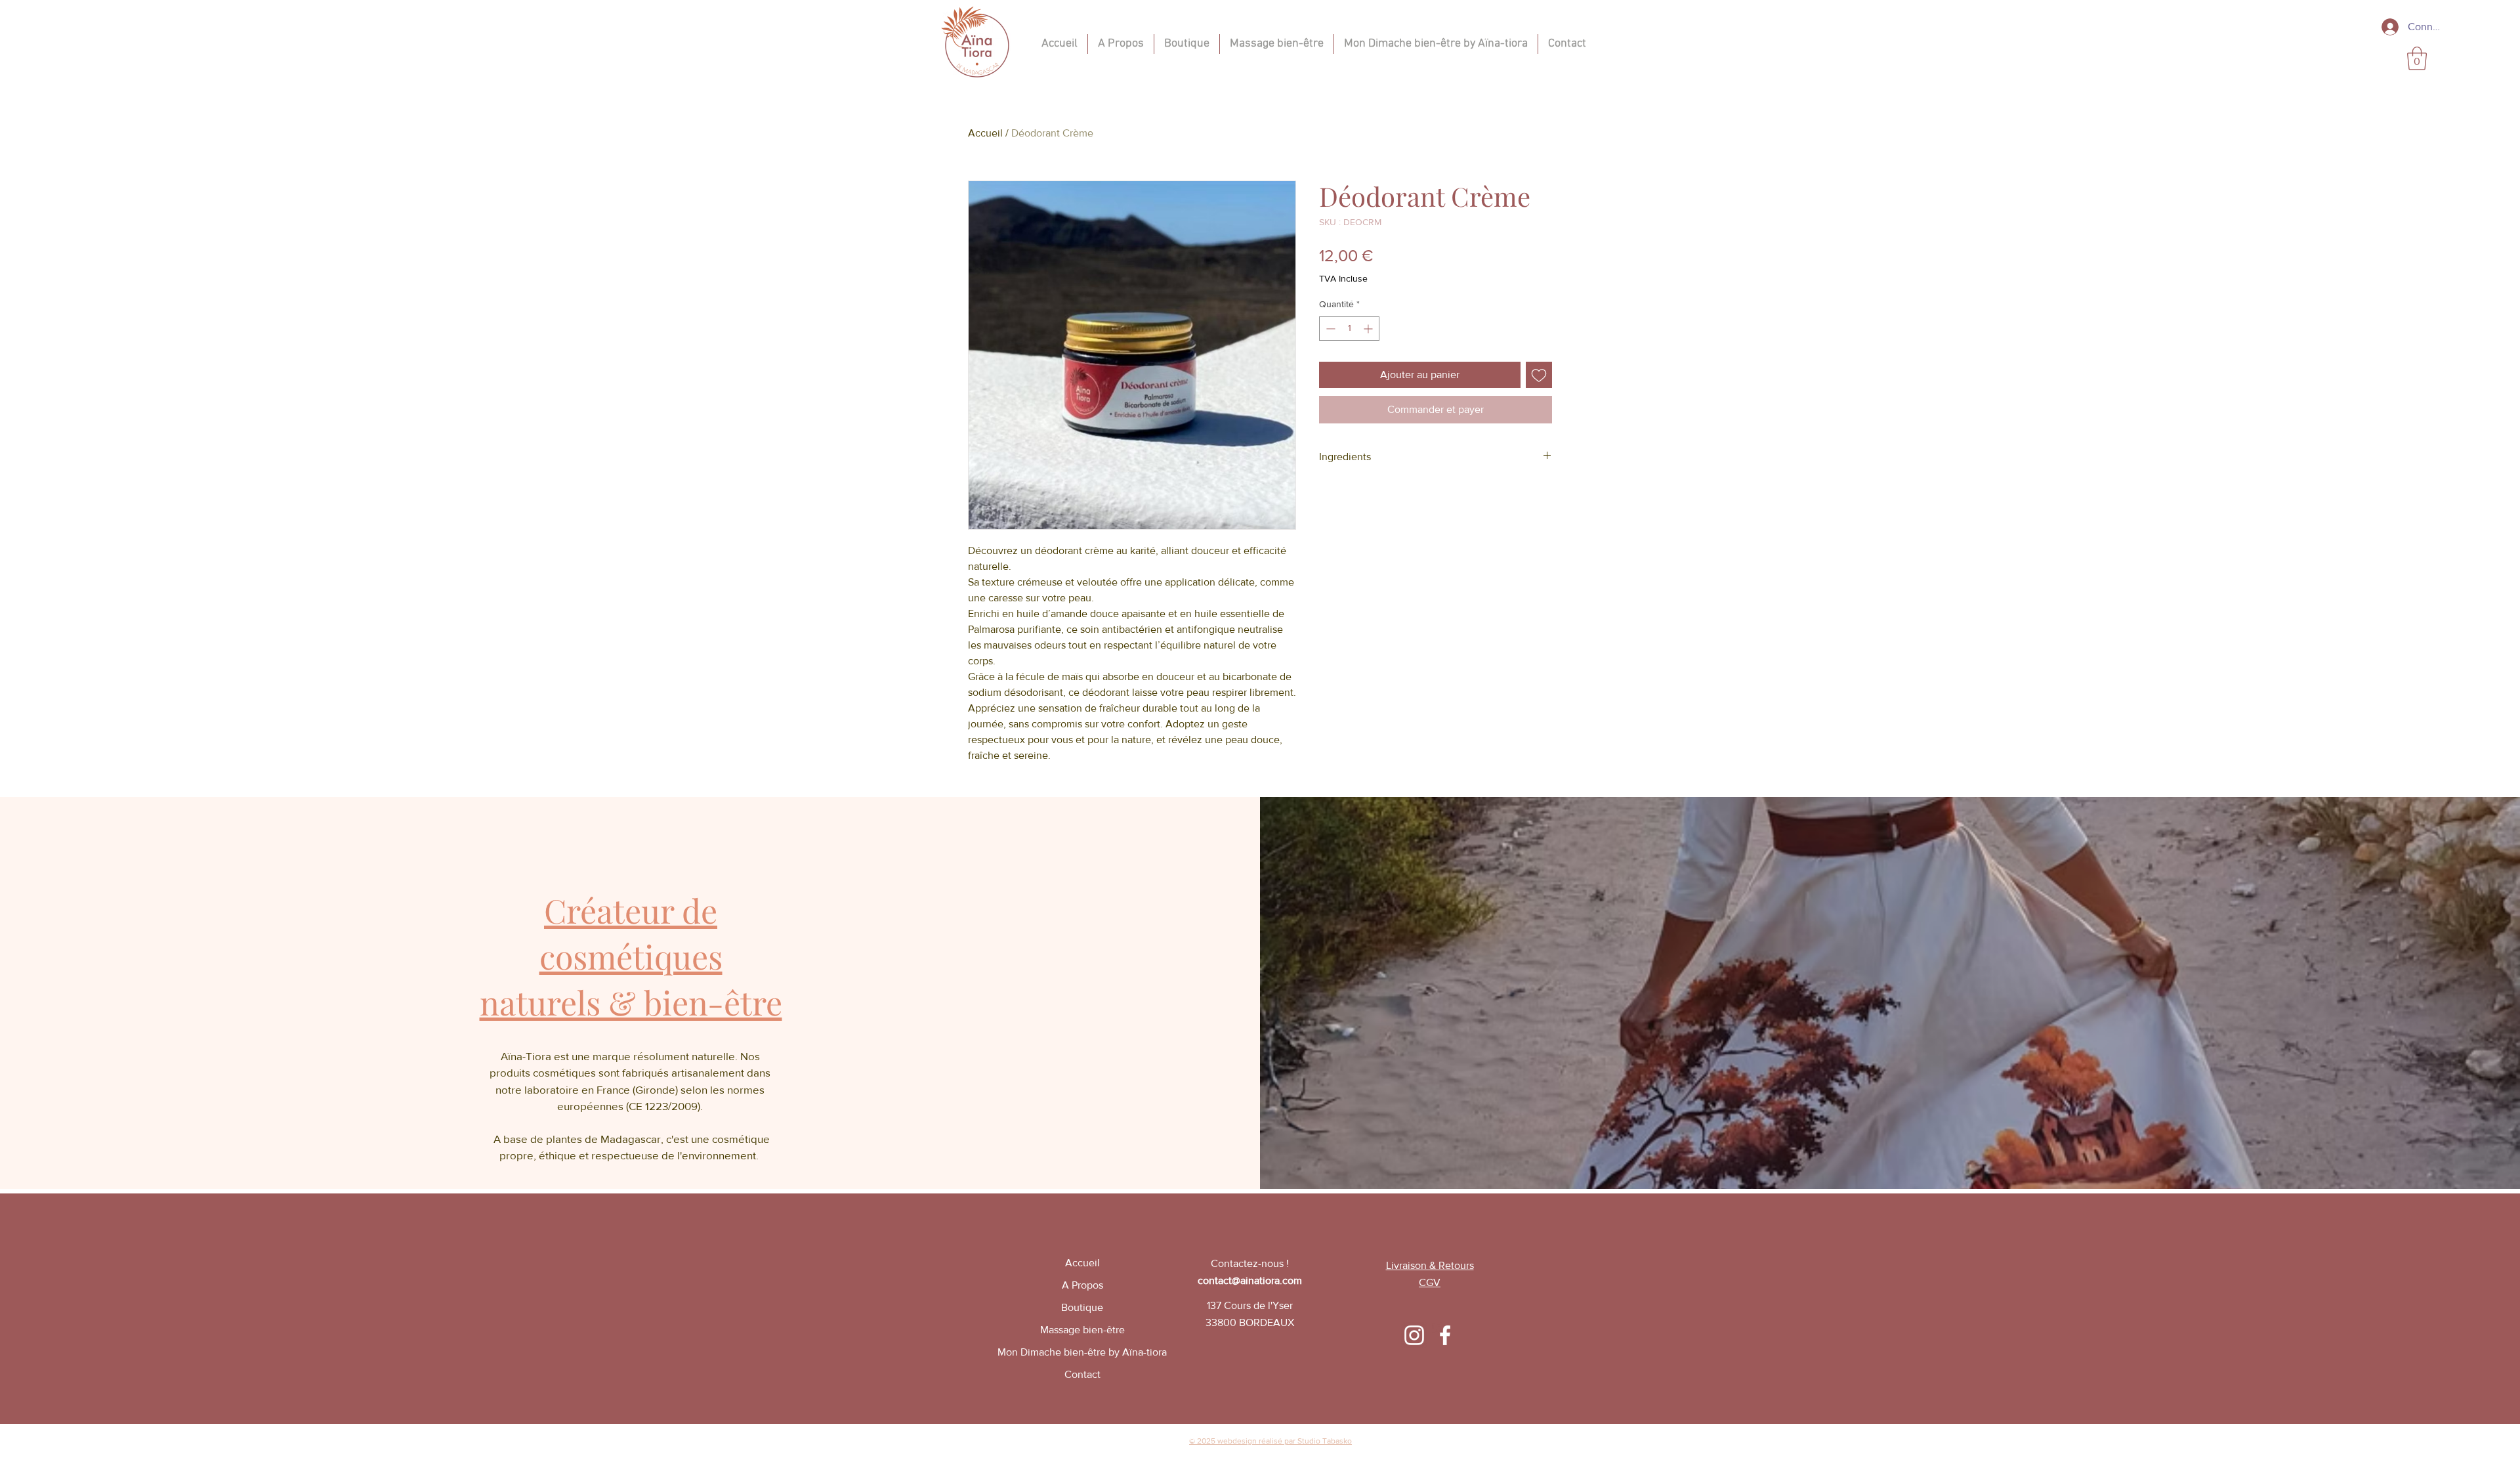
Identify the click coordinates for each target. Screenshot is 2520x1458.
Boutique (1082, 1307)
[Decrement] (1329, 329)
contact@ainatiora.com (1250, 1280)
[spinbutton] (1349, 329)
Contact (1082, 1374)
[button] (2417, 58)
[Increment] (1369, 329)
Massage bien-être (1082, 1330)
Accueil (985, 133)
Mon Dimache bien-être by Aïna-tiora (1082, 1352)
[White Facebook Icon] (1445, 1335)
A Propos (1082, 1285)
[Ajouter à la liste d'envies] (1539, 375)
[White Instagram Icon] (1414, 1335)
